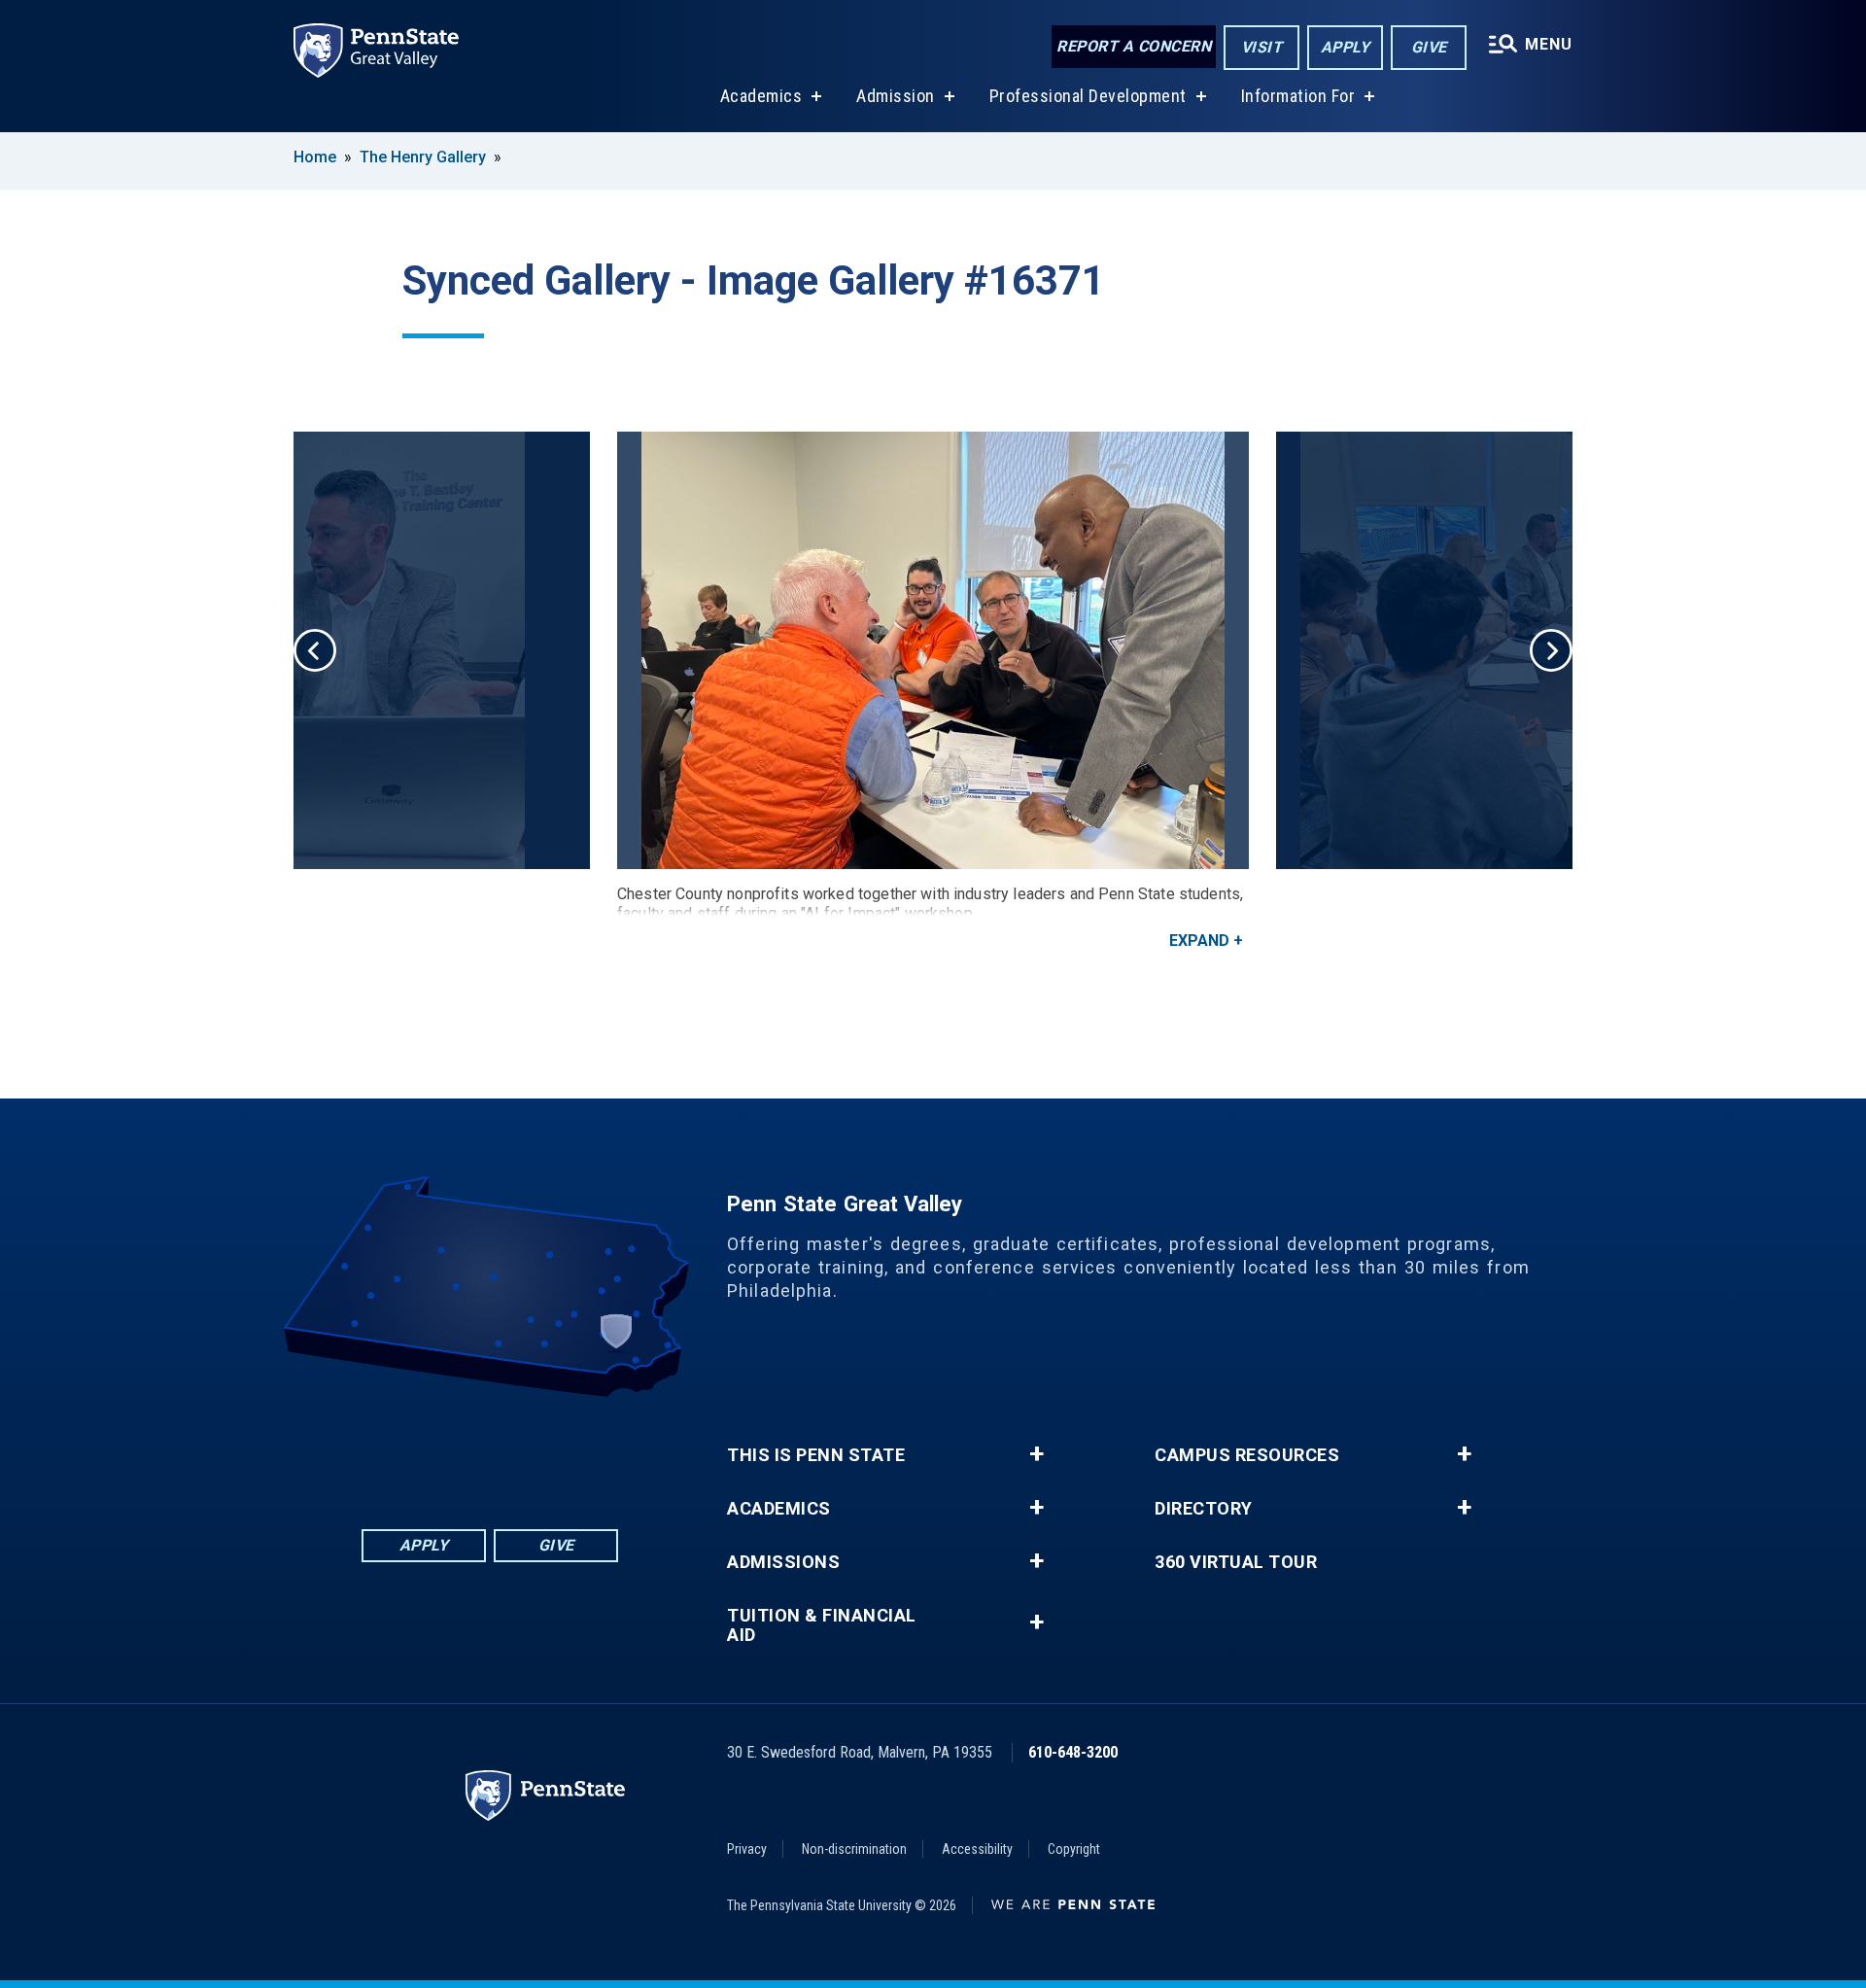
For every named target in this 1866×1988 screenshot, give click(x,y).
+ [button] (1037, 1454)
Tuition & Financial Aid (822, 1625)
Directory (1204, 1509)
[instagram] (566, 1451)
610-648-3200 (1073, 1752)
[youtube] (515, 1451)
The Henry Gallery (423, 157)
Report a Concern (1134, 46)
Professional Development (1088, 96)
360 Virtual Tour (1236, 1562)
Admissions (783, 1562)
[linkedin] (465, 1451)
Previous (315, 650)
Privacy (747, 1849)
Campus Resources (1247, 1455)
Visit (1262, 47)
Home (315, 157)
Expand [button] (1199, 941)
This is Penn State (816, 1455)
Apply (1346, 47)
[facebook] (414, 1451)
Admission (896, 96)
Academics (761, 96)
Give (1429, 47)
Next (1551, 650)
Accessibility (977, 1849)
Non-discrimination (854, 1849)
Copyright (1074, 1849)
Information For (1298, 96)
